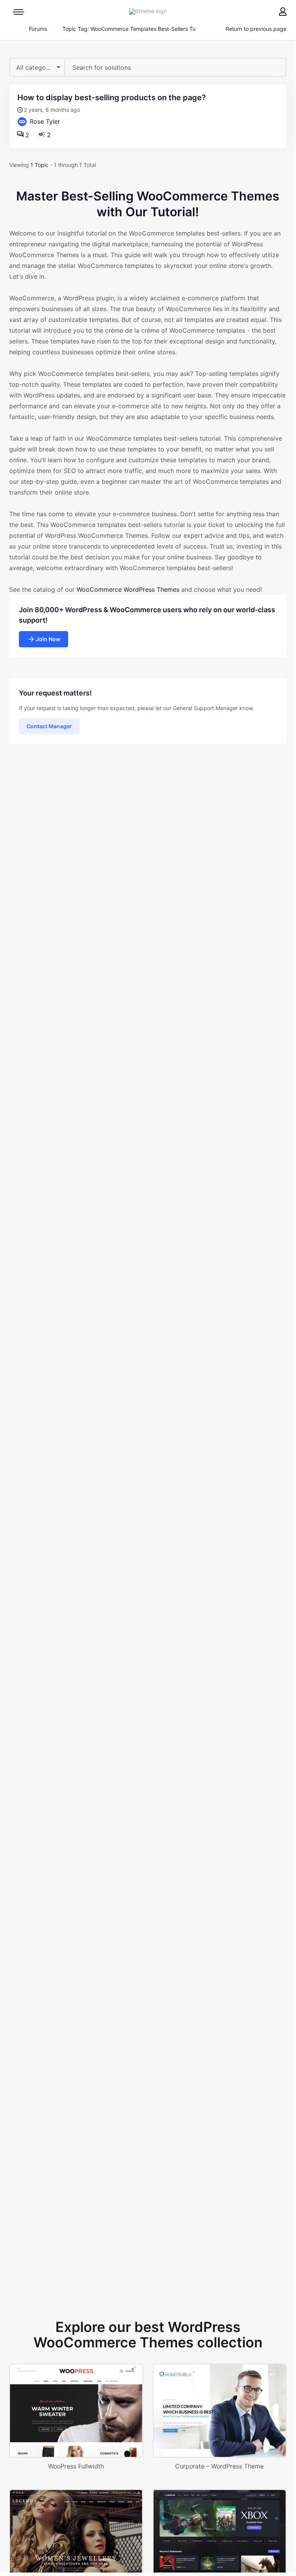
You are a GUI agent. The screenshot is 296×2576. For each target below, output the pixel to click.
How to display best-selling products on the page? (112, 98)
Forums (38, 29)
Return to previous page (256, 29)
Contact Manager (49, 726)
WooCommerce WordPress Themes (128, 589)
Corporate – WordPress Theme (219, 2466)
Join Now (48, 639)
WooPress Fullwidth (76, 2466)
